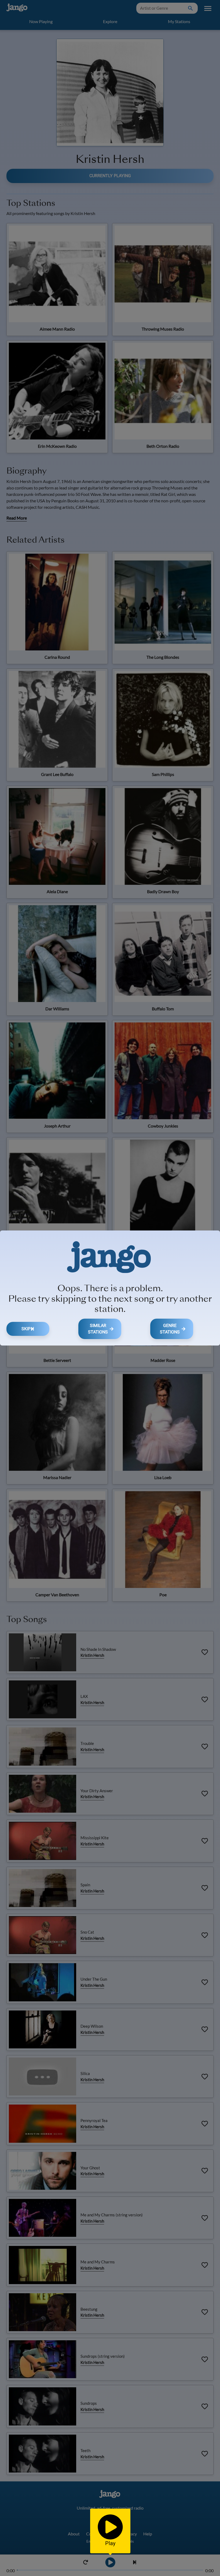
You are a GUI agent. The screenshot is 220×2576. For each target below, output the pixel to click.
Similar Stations (98, 1329)
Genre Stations (170, 1329)
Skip (26, 1329)
